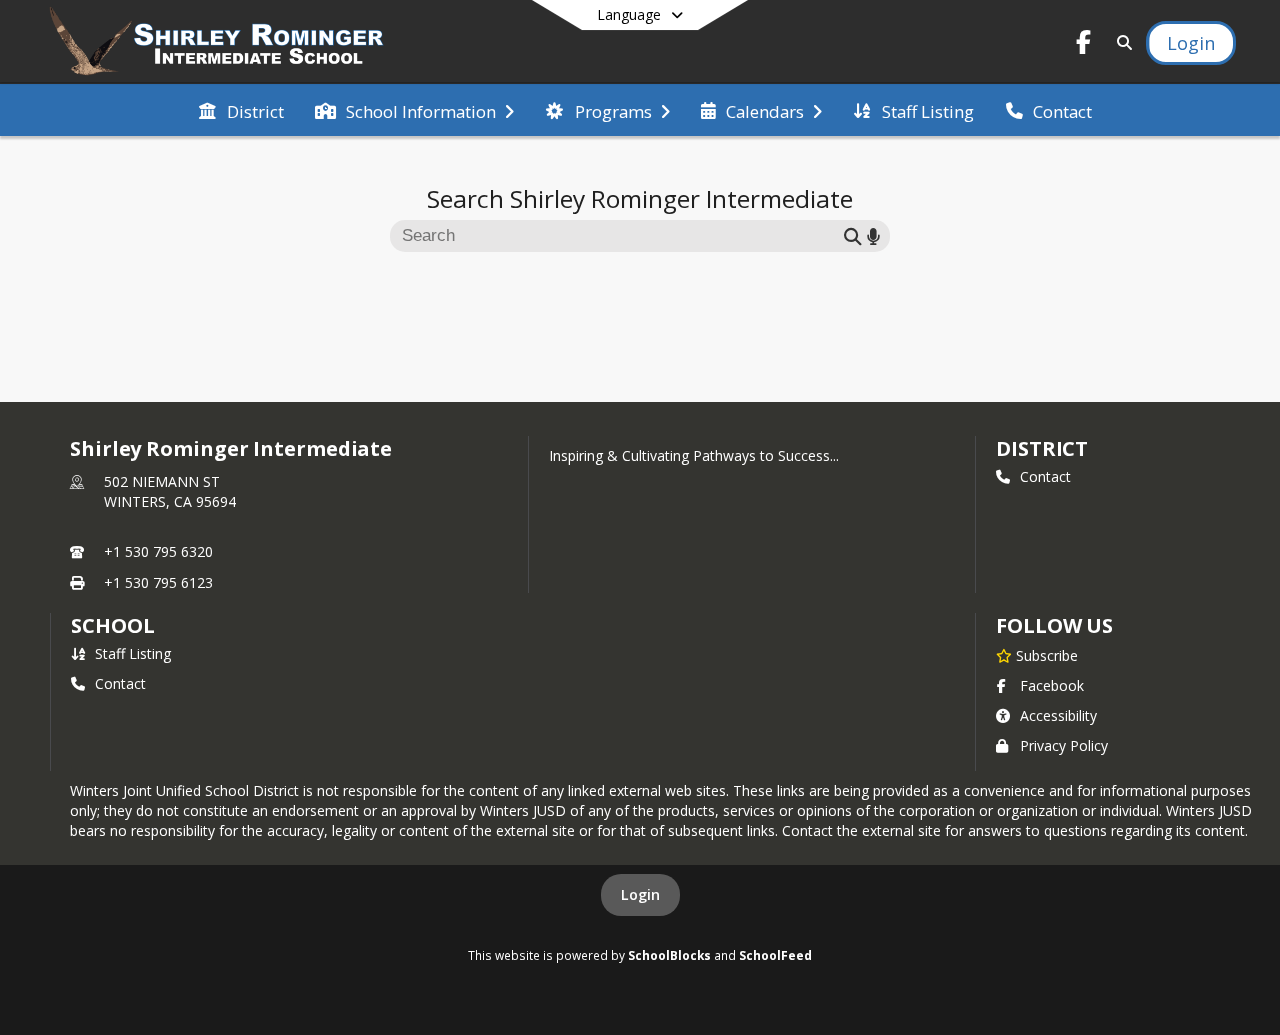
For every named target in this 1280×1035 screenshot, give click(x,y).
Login (640, 894)
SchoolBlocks (669, 955)
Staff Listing (133, 653)
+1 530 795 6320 (158, 551)
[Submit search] (853, 235)
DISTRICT (1042, 448)
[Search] (1120, 42)
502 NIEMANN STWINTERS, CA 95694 (170, 491)
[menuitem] (241, 110)
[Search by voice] (873, 235)
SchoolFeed (775, 955)
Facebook (1052, 685)
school (112, 625)
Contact (1045, 476)
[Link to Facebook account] (1084, 45)
